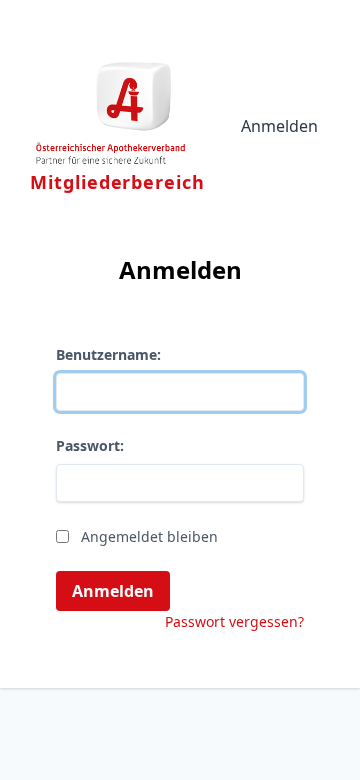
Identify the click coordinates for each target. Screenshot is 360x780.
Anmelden (279, 126)
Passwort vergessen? (234, 621)
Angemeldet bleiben (149, 536)
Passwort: (90, 445)
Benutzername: (108, 354)
